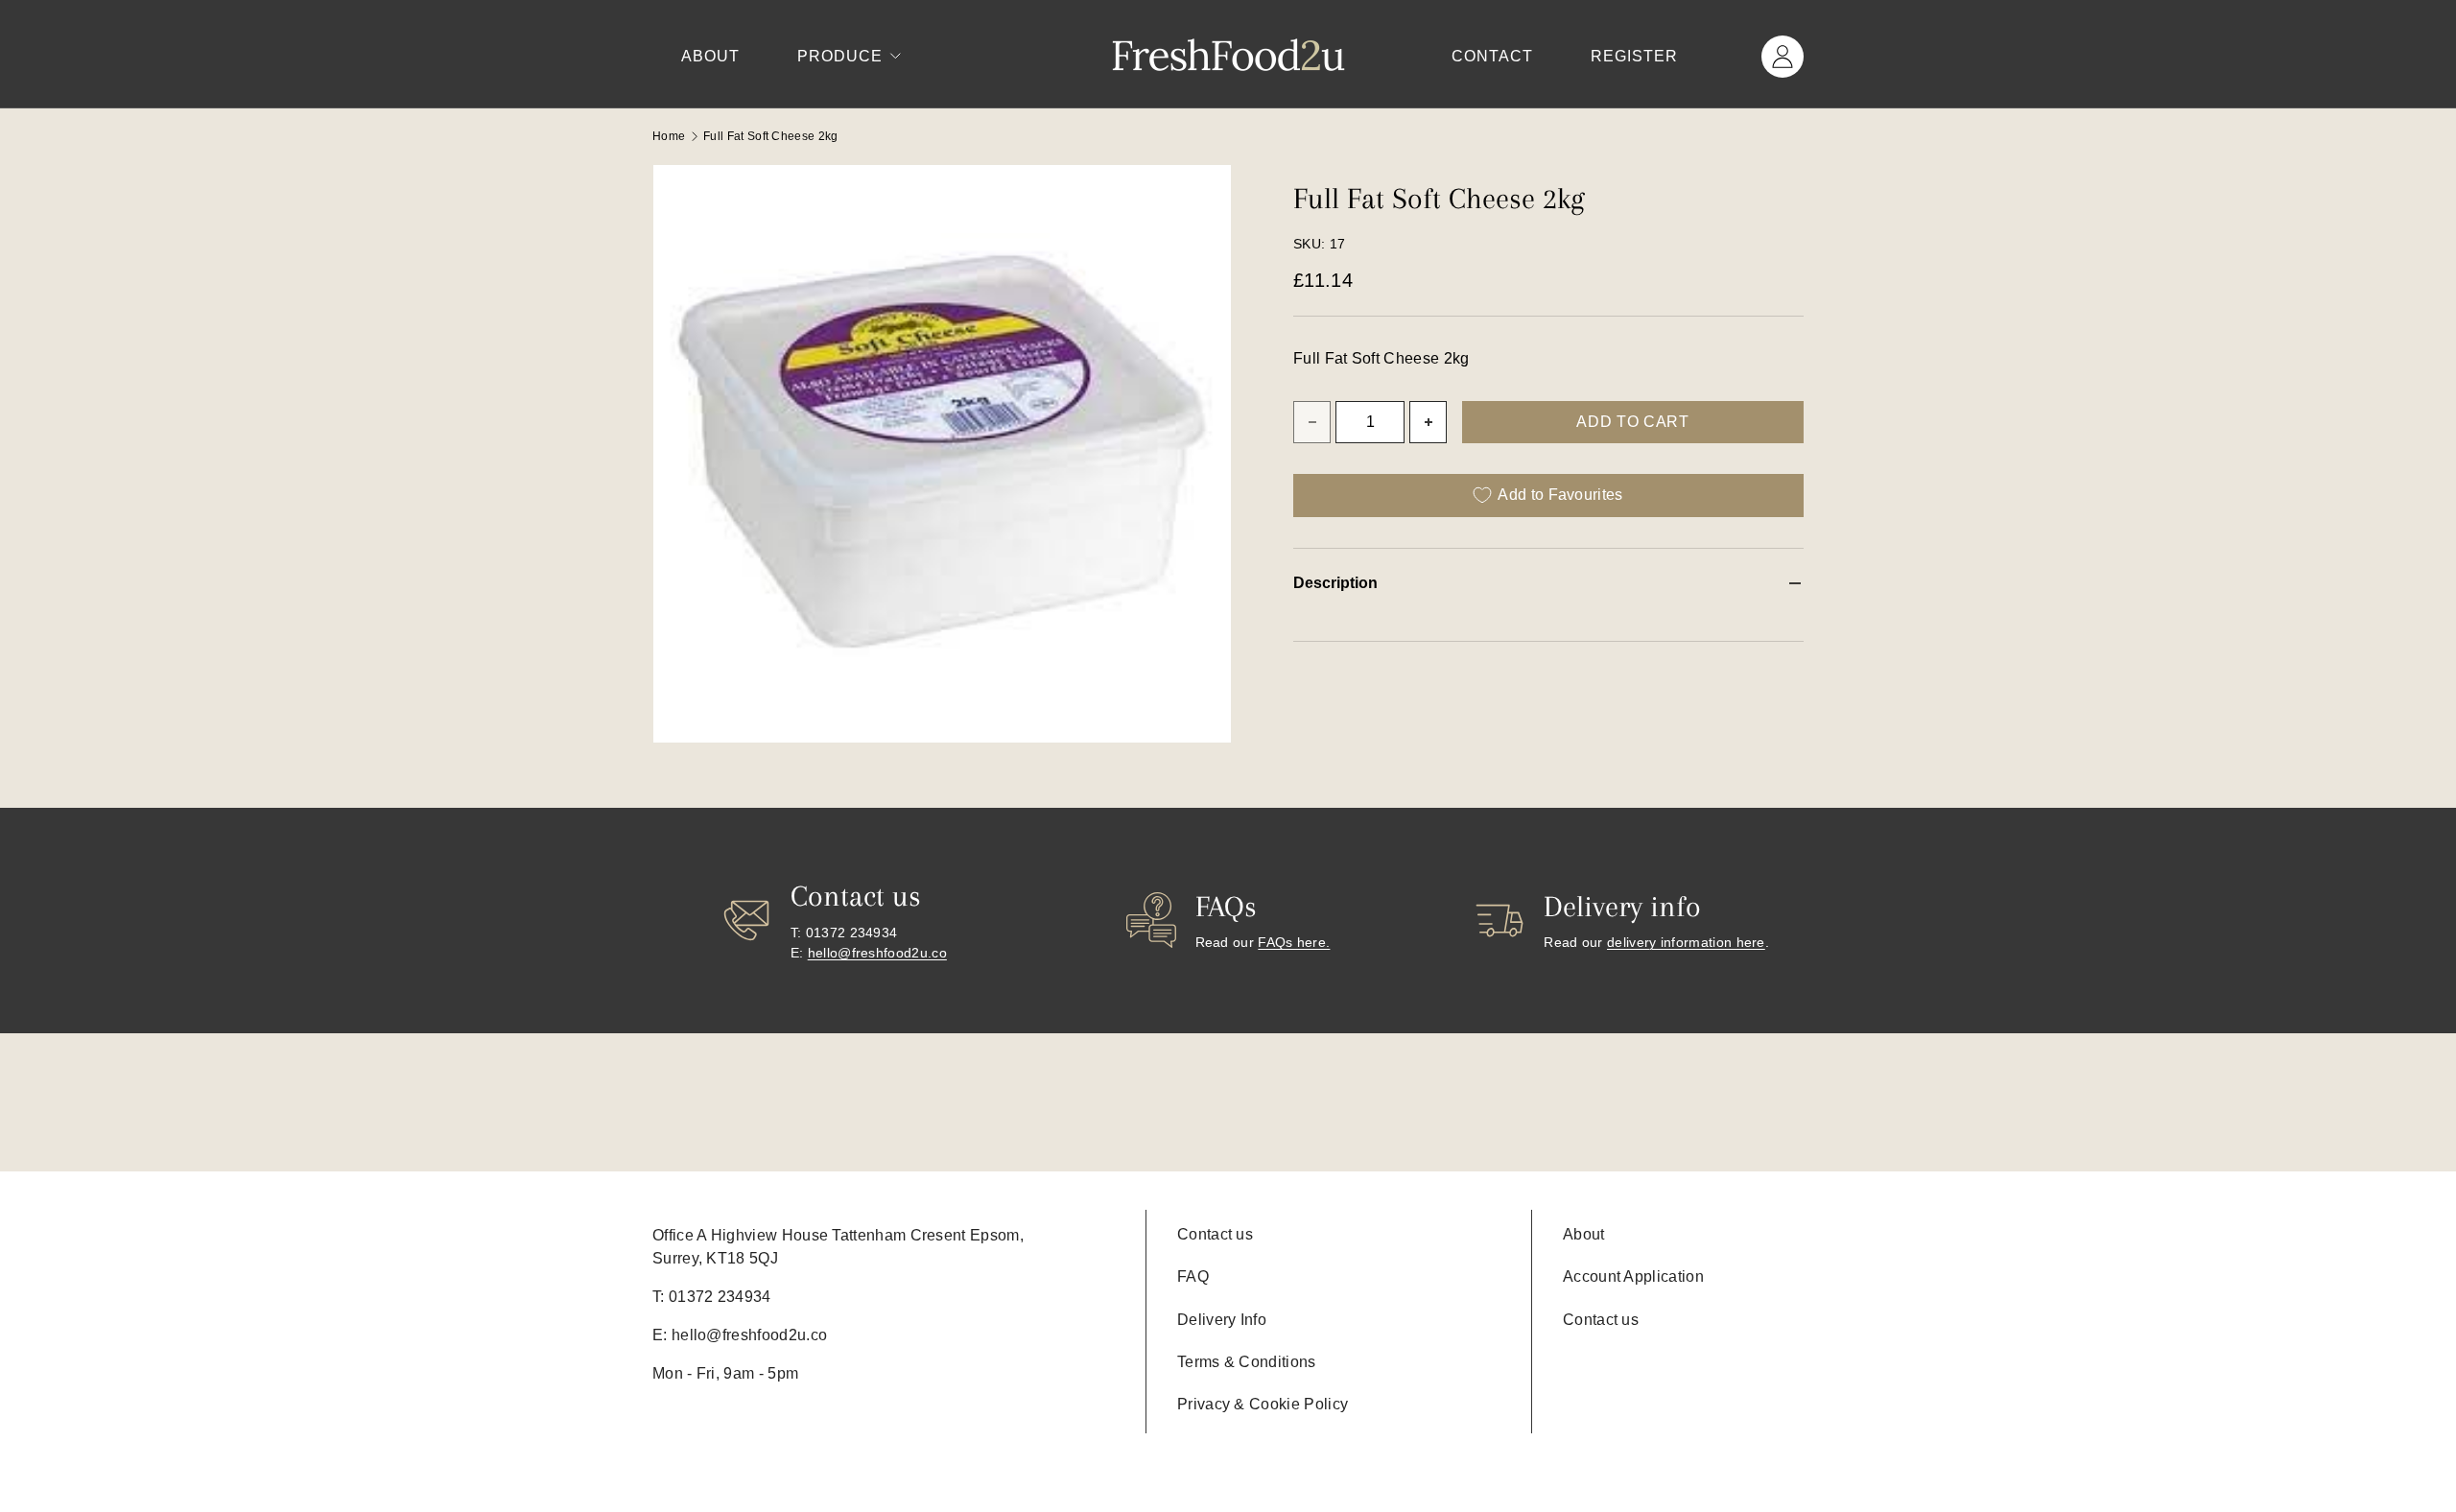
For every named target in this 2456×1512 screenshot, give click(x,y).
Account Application (1633, 1276)
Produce (840, 56)
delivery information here (1686, 942)
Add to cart (1632, 422)
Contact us (1215, 1234)
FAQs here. (1294, 942)
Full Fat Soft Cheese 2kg (770, 136)
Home (669, 136)
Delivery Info (1222, 1320)
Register (1634, 56)
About (710, 56)
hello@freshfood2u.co (877, 953)
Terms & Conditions (1247, 1362)
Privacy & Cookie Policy (1263, 1404)
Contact (1492, 56)
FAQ (1193, 1276)
